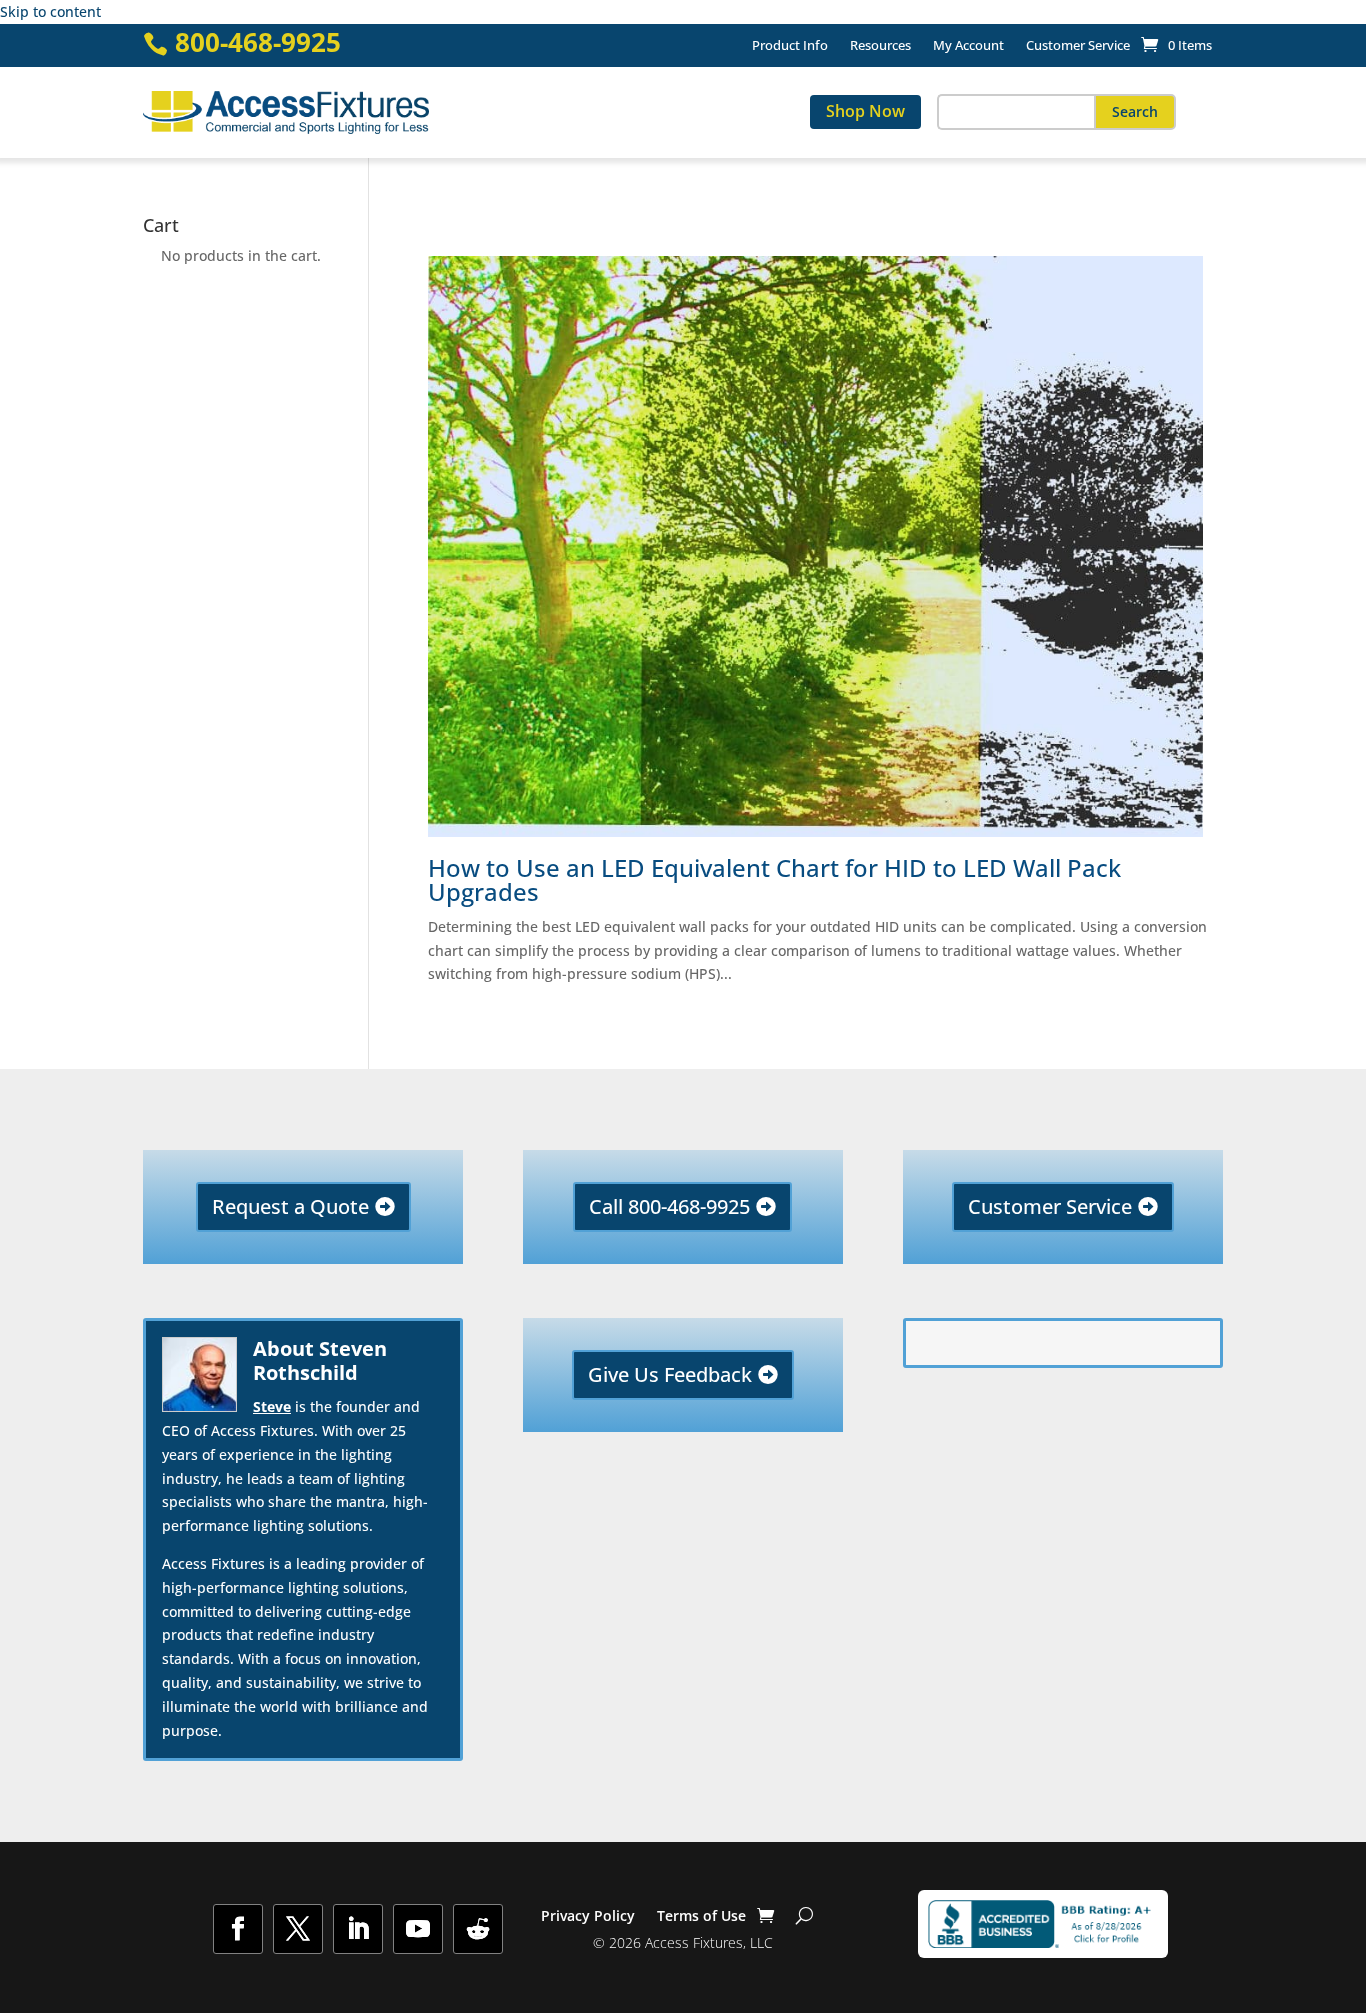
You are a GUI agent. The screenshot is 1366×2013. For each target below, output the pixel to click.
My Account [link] (968, 46)
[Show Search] (804, 1916)
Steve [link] (272, 1406)
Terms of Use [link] (701, 1917)
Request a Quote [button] (290, 1206)
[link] (1176, 45)
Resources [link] (880, 46)
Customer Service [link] (1078, 46)
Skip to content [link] (50, 11)
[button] (1135, 112)
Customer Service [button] (1050, 1206)
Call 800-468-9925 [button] (669, 1206)
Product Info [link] (790, 46)
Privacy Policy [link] (588, 1917)
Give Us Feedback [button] (670, 1374)
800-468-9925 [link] (258, 42)
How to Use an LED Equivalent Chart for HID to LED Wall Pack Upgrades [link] (774, 880)
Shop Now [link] (865, 111)
